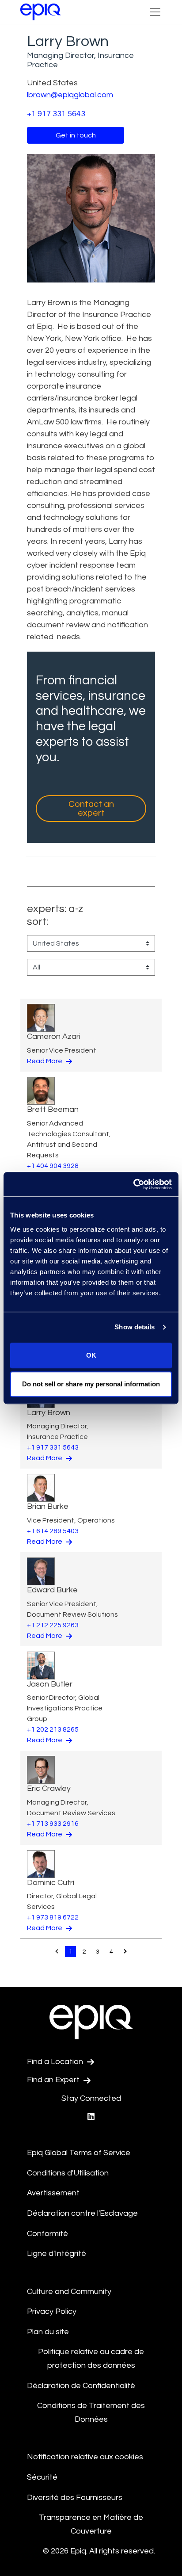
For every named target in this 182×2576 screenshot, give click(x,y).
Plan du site (48, 2332)
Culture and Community (69, 2292)
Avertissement (53, 2193)
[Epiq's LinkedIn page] (91, 2117)
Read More (45, 1061)
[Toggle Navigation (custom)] (155, 12)
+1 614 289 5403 (53, 1531)
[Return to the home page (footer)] (41, 12)
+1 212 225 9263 (53, 1625)
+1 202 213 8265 (53, 1729)
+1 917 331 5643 (56, 114)
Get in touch (76, 135)
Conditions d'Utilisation (68, 2173)
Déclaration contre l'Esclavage (82, 2213)
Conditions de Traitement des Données (91, 2412)
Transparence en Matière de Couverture (91, 2524)
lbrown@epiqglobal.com (70, 95)
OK (91, 1355)
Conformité (47, 2234)
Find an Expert (54, 2080)
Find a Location (56, 2062)
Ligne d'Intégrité (57, 2254)
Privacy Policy (52, 2311)
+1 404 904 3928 (53, 1166)
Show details (135, 1327)
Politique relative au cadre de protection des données (91, 2358)
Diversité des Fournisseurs (75, 2498)
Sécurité (42, 2477)
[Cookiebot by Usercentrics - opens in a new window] (133, 1184)
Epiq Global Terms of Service (79, 2153)
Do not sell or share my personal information (91, 1384)
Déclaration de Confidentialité (81, 2386)
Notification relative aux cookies (85, 2457)
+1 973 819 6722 (53, 1917)
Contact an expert (91, 809)
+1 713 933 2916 (53, 1824)
